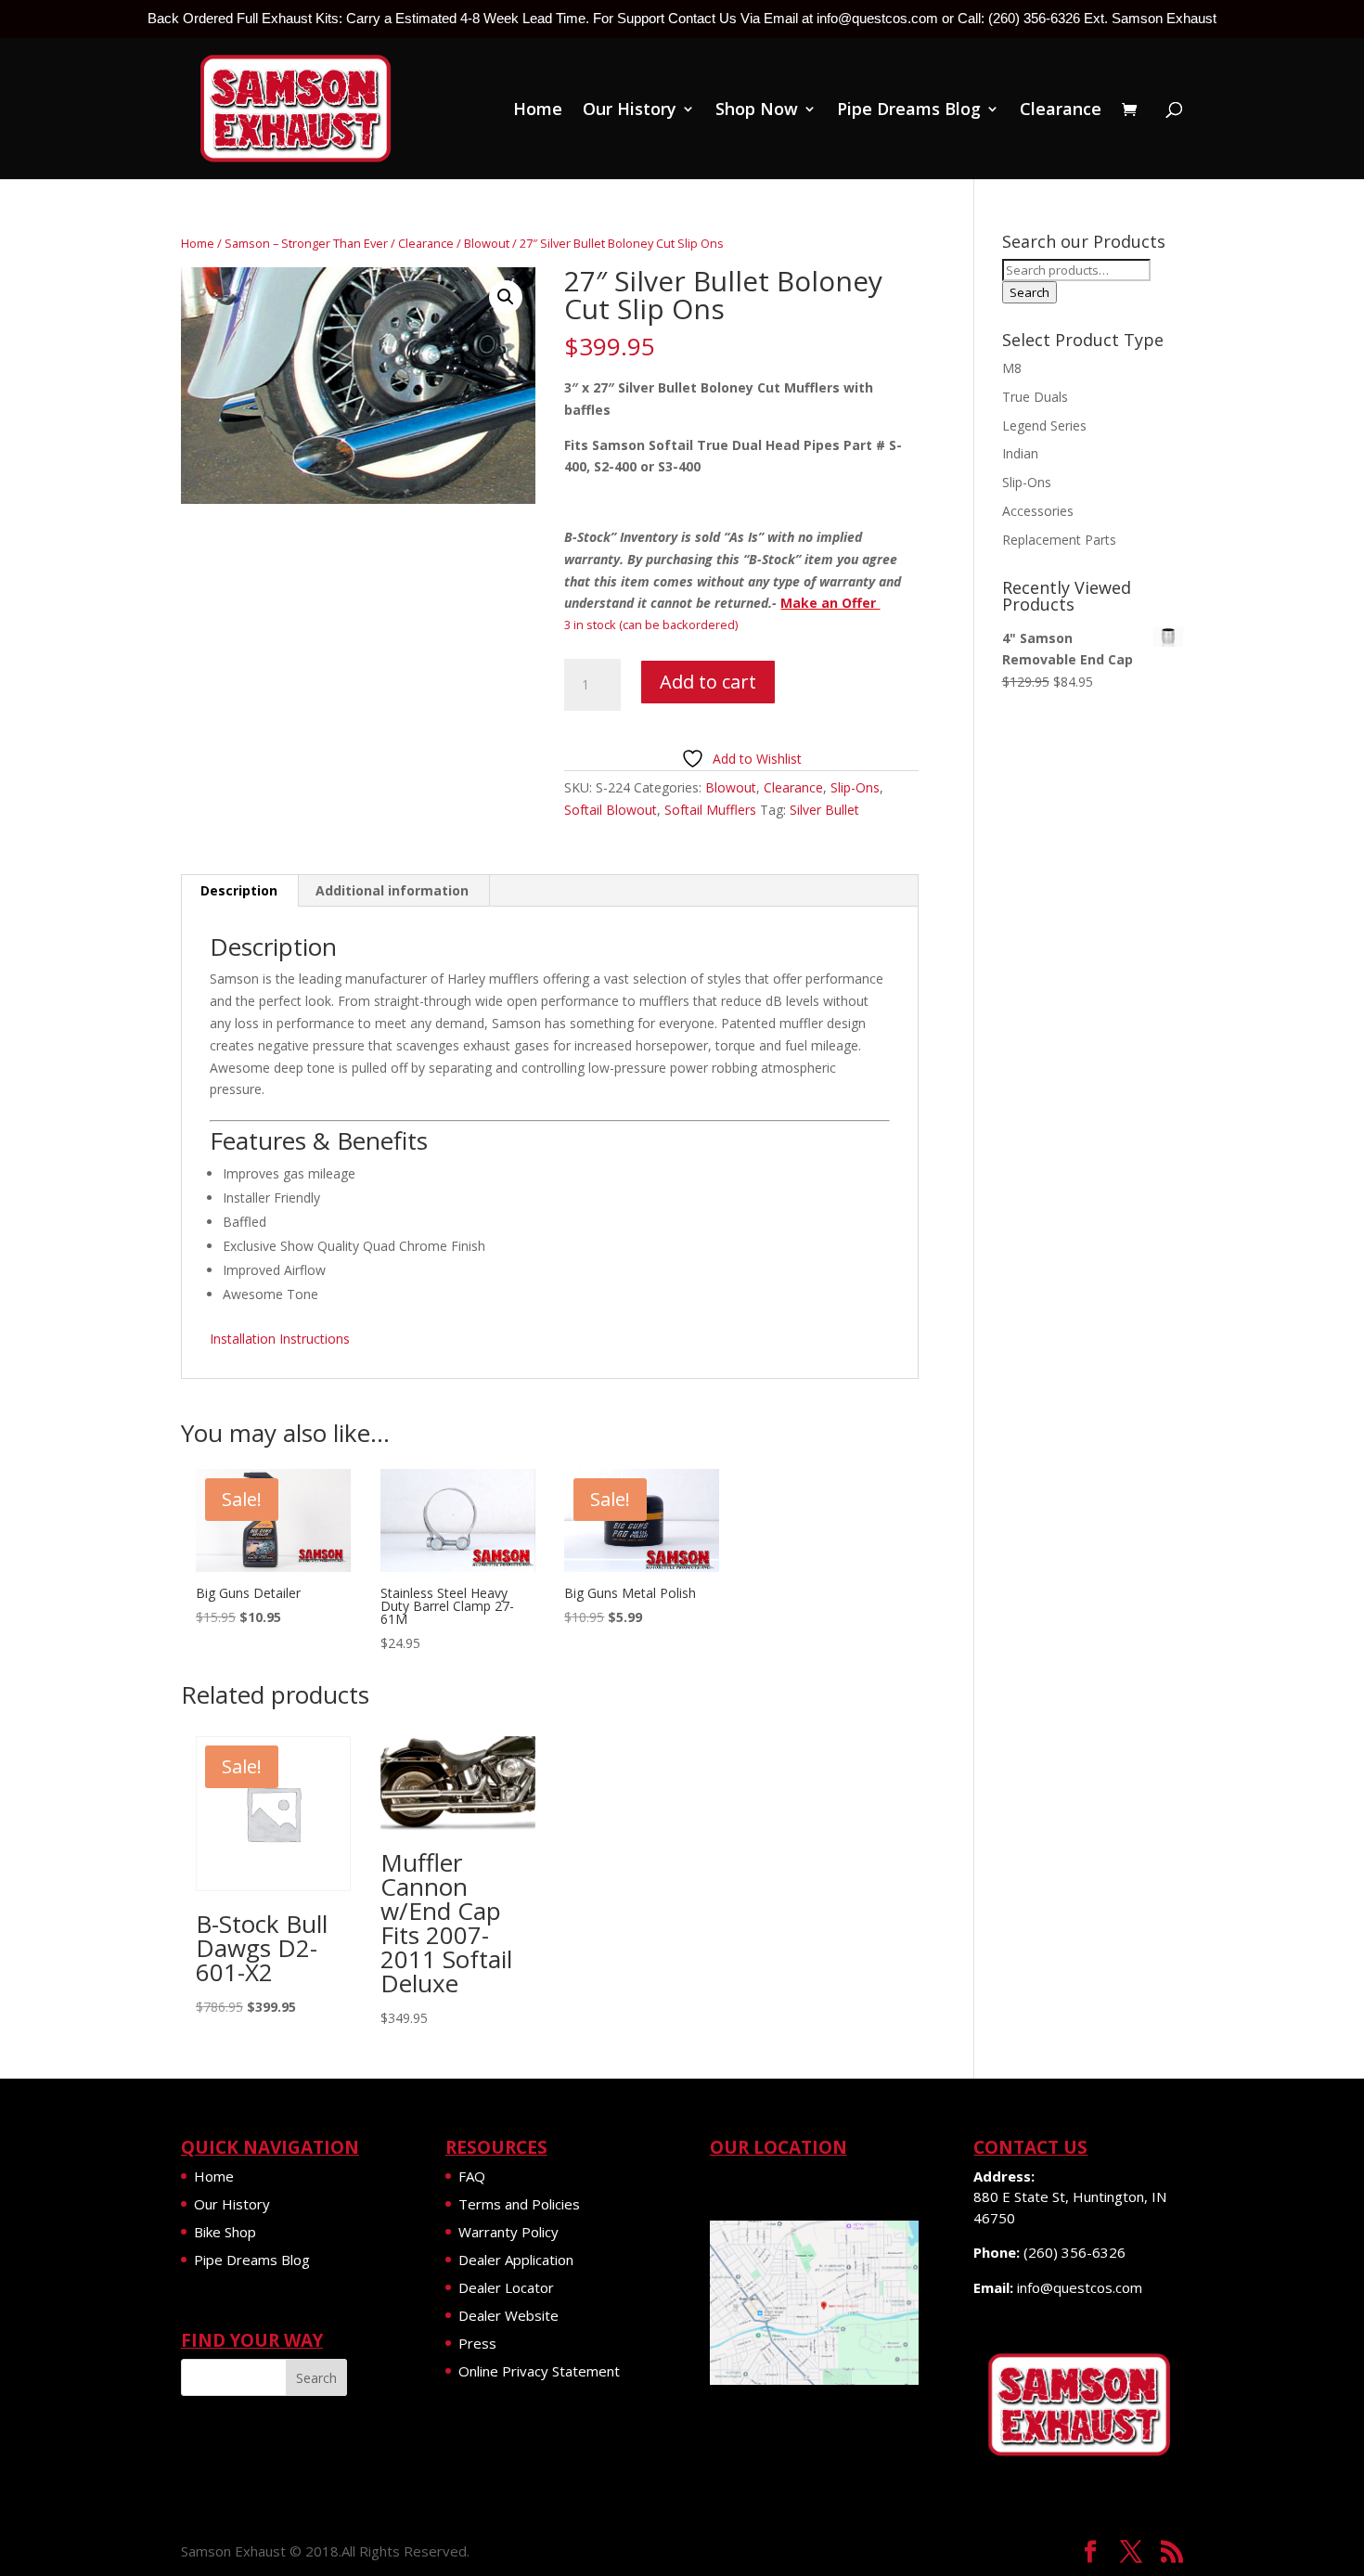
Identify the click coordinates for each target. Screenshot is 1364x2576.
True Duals (1035, 397)
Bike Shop (225, 2232)
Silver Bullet (824, 810)
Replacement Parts (1059, 540)
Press (477, 2343)
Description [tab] (239, 890)
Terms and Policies (519, 2204)
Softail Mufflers (710, 810)
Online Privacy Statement (539, 2371)
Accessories (1038, 511)
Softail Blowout (611, 810)
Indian (1020, 453)
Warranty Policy (508, 2232)
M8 (1012, 368)
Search (1029, 292)
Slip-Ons (855, 787)
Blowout (487, 243)
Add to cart (708, 682)
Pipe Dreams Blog (909, 111)
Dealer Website (508, 2315)
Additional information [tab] (392, 890)
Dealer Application (516, 2260)
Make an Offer (830, 603)
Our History (630, 111)
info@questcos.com (1080, 2287)
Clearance (1061, 111)
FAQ (472, 2176)
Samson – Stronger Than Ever (306, 243)
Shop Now (757, 111)
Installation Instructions (280, 1339)
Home (538, 111)
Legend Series (1044, 425)
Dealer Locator (506, 2287)
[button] (506, 297)
